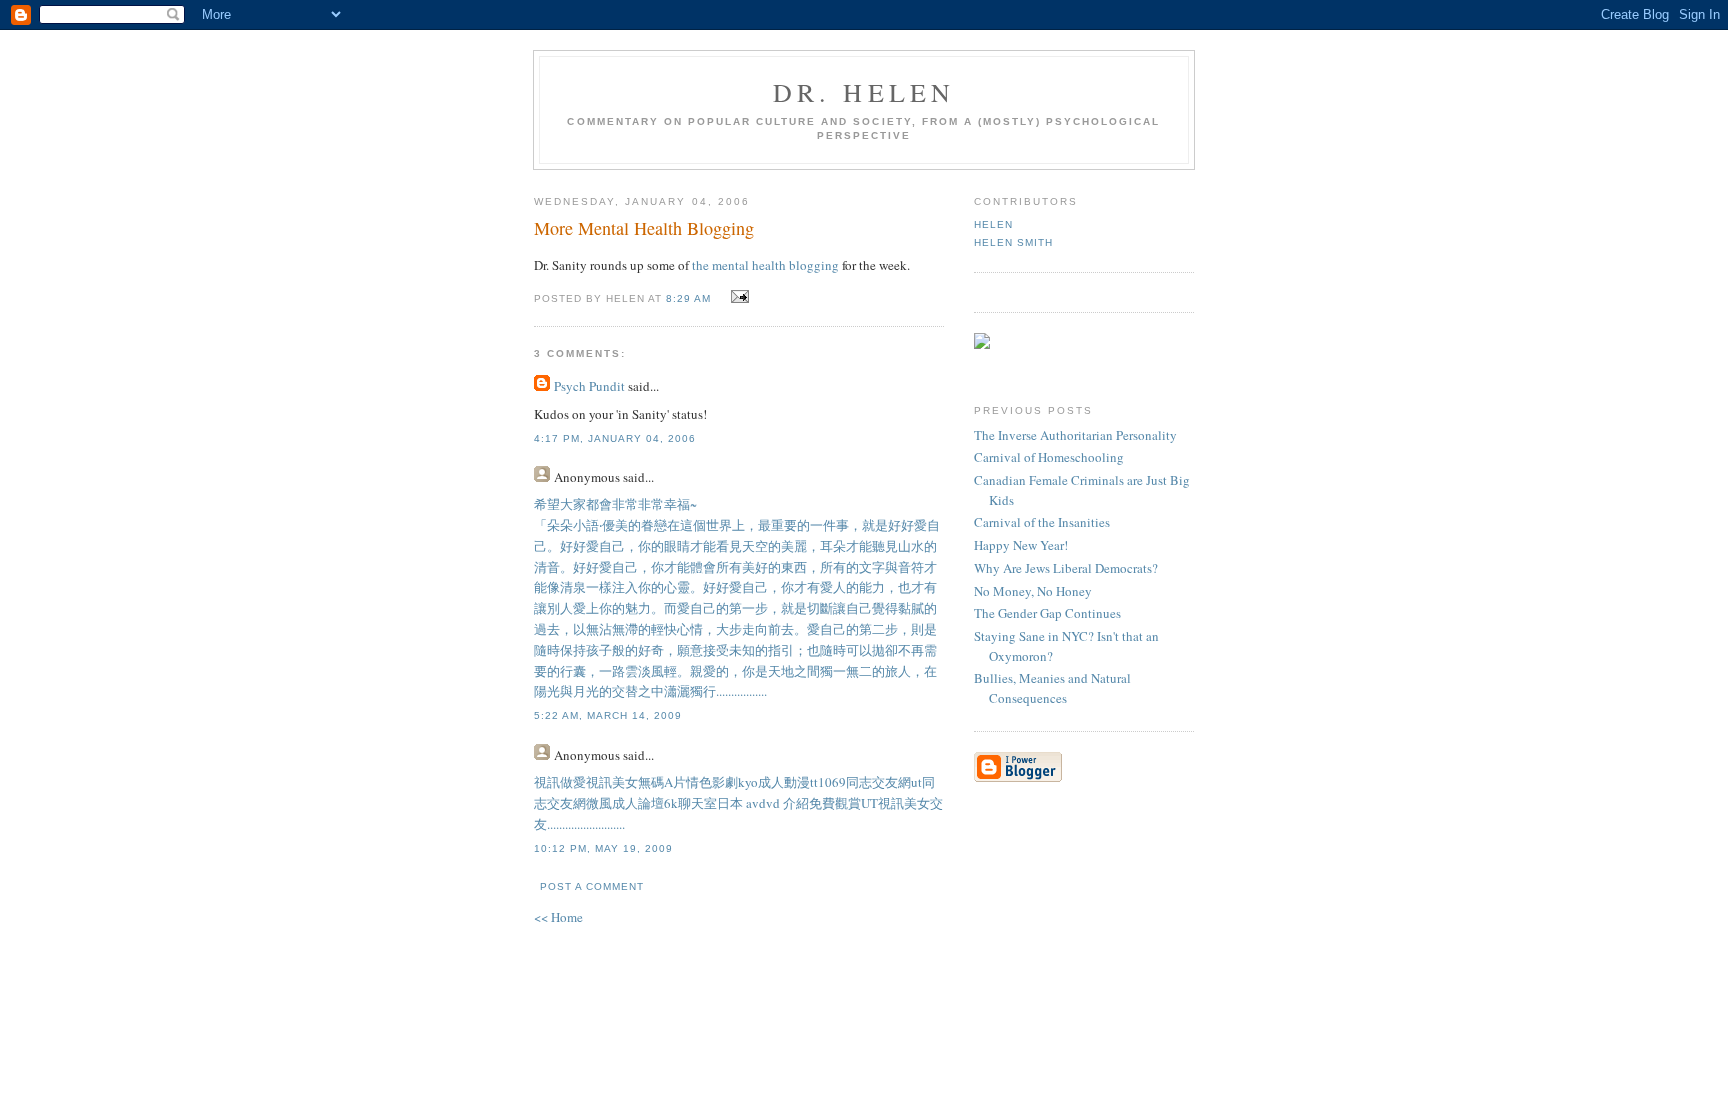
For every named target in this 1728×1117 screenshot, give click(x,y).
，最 (758, 525)
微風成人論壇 (625, 803)
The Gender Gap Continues (1047, 613)
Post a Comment (592, 886)
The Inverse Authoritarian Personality (1075, 435)
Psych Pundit (589, 386)
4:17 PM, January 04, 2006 (615, 438)
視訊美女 (612, 782)
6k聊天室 (690, 803)
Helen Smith (1013, 242)
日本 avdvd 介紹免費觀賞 (789, 803)
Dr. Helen (864, 92)
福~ (687, 504)
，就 (862, 525)
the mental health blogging (767, 265)
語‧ (594, 525)
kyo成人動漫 (774, 782)
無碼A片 (662, 782)
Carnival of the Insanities (1042, 522)
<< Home (558, 917)
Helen (993, 224)
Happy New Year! (1021, 545)
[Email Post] (736, 297)
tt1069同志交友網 (860, 782)
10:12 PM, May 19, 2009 (603, 848)
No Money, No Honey (1033, 591)
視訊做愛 (560, 782)
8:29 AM (688, 298)
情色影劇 (712, 782)
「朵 (547, 525)
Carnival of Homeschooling (1049, 457)
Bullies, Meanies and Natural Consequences (1052, 688)
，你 (638, 546)
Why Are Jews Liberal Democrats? (1066, 568)
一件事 (829, 525)
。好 (560, 546)
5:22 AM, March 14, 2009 (608, 715)
